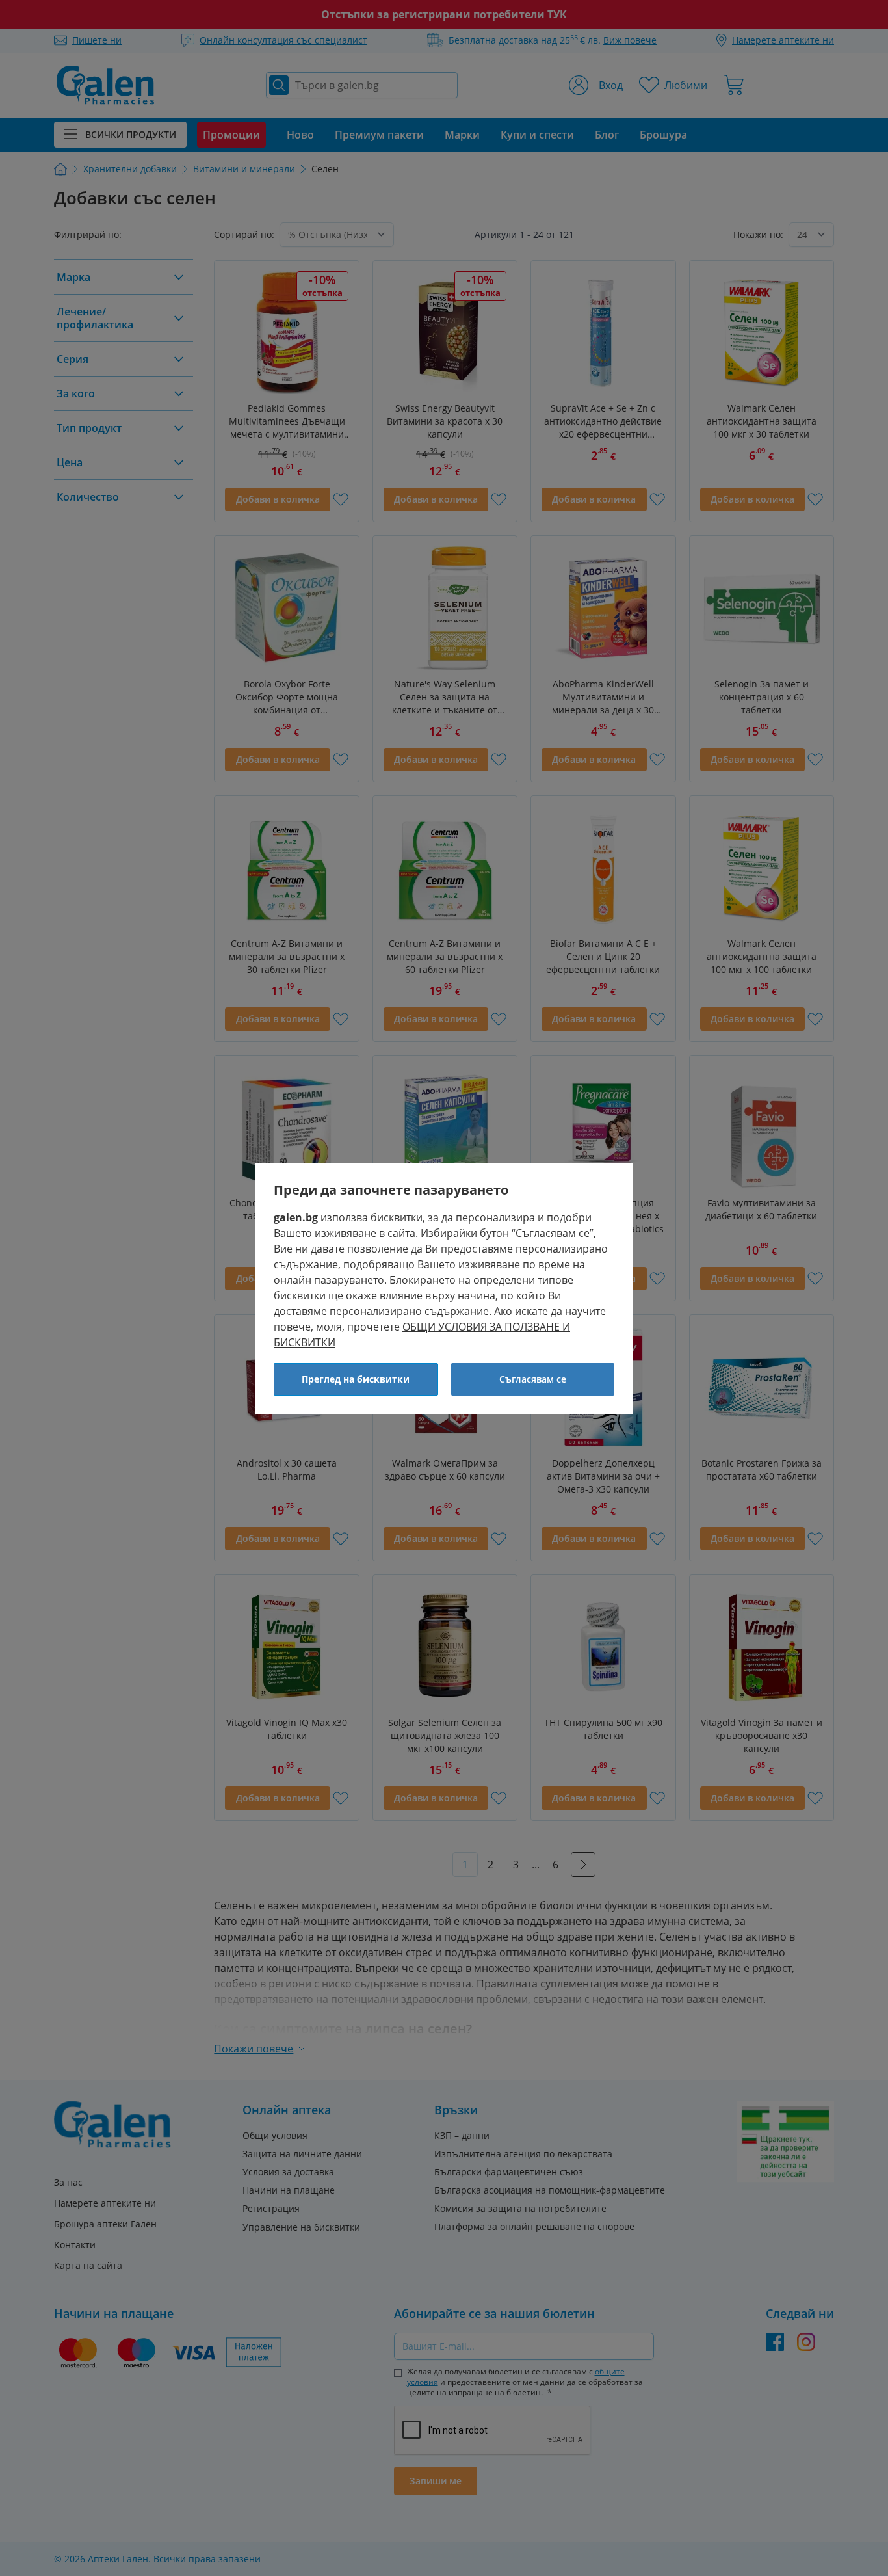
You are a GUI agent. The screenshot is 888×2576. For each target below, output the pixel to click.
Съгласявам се (533, 1379)
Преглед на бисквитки (356, 1379)
